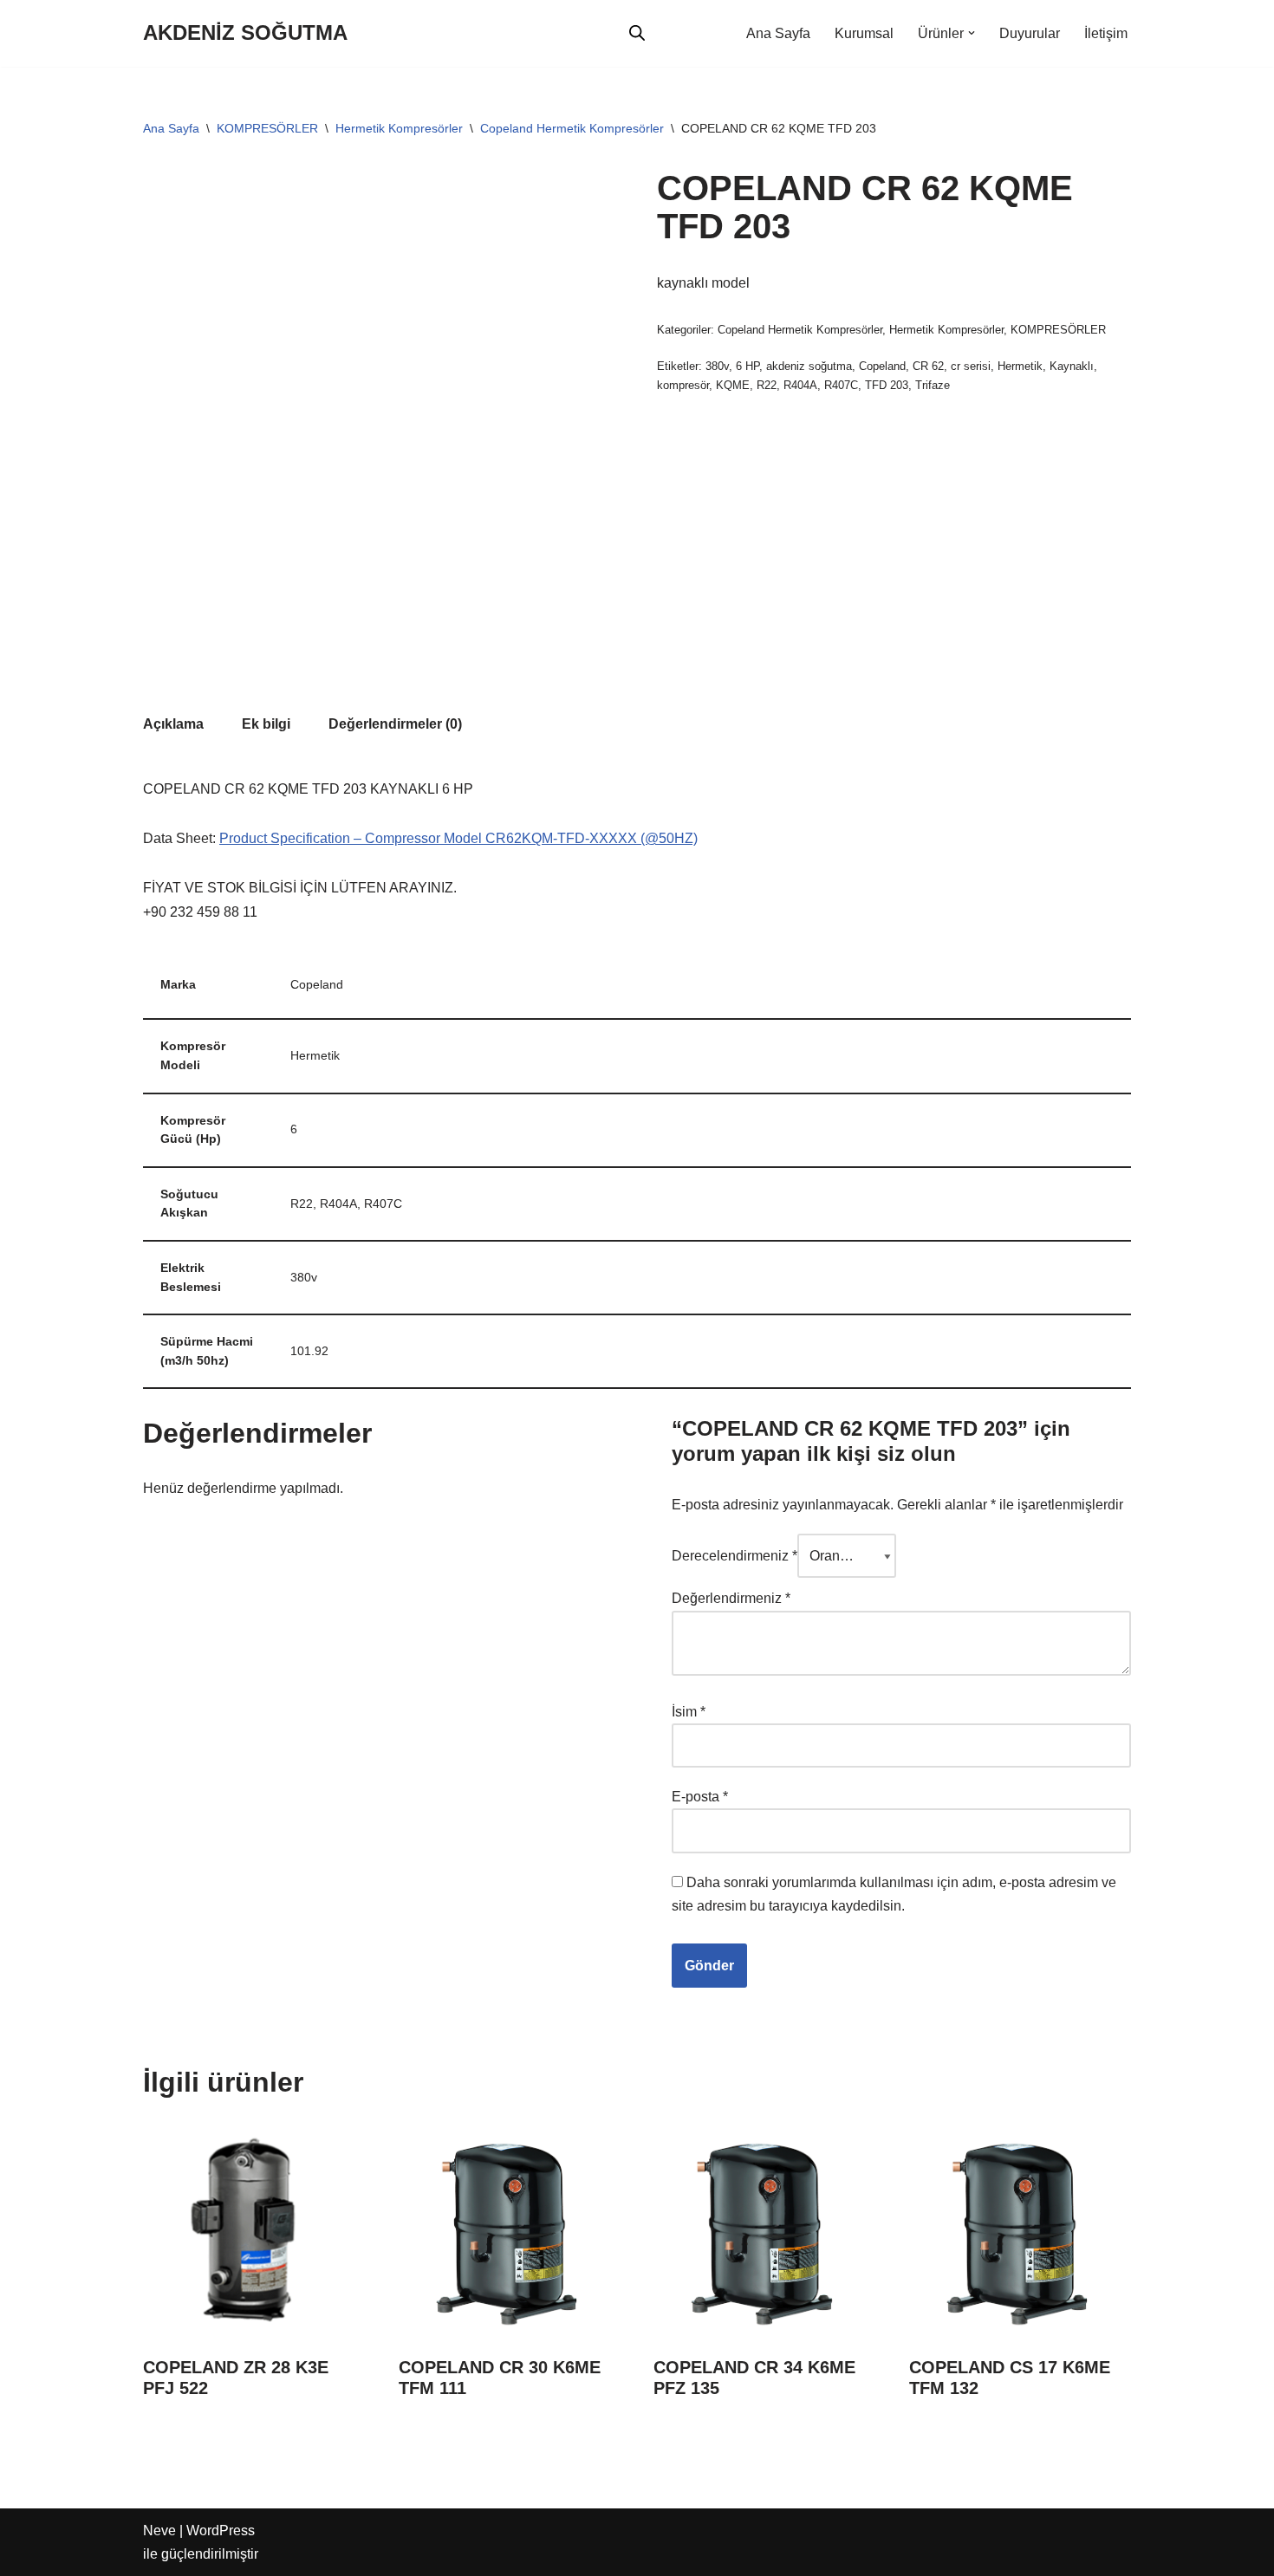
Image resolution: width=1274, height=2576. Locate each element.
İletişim (1106, 33)
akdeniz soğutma (809, 366)
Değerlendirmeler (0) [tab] (395, 724)
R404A (800, 385)
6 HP (747, 366)
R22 (767, 385)
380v (717, 366)
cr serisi (971, 366)
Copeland (882, 366)
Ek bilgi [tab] (266, 724)
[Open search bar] (637, 33)
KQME (733, 385)
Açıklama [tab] (173, 724)
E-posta (700, 1797)
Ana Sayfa (778, 33)
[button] (972, 33)
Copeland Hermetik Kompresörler (572, 128)
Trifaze (933, 385)
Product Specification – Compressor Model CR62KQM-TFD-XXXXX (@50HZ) (458, 838)
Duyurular (1030, 33)
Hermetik (1020, 366)
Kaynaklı (1072, 366)
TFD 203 (887, 385)
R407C (841, 385)
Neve (159, 2531)
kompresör (683, 385)
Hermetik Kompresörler (399, 128)
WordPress (221, 2531)
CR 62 (928, 366)
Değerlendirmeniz (731, 1598)
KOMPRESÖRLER (267, 128)
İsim (689, 1712)
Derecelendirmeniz (734, 1556)
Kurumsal (864, 33)
